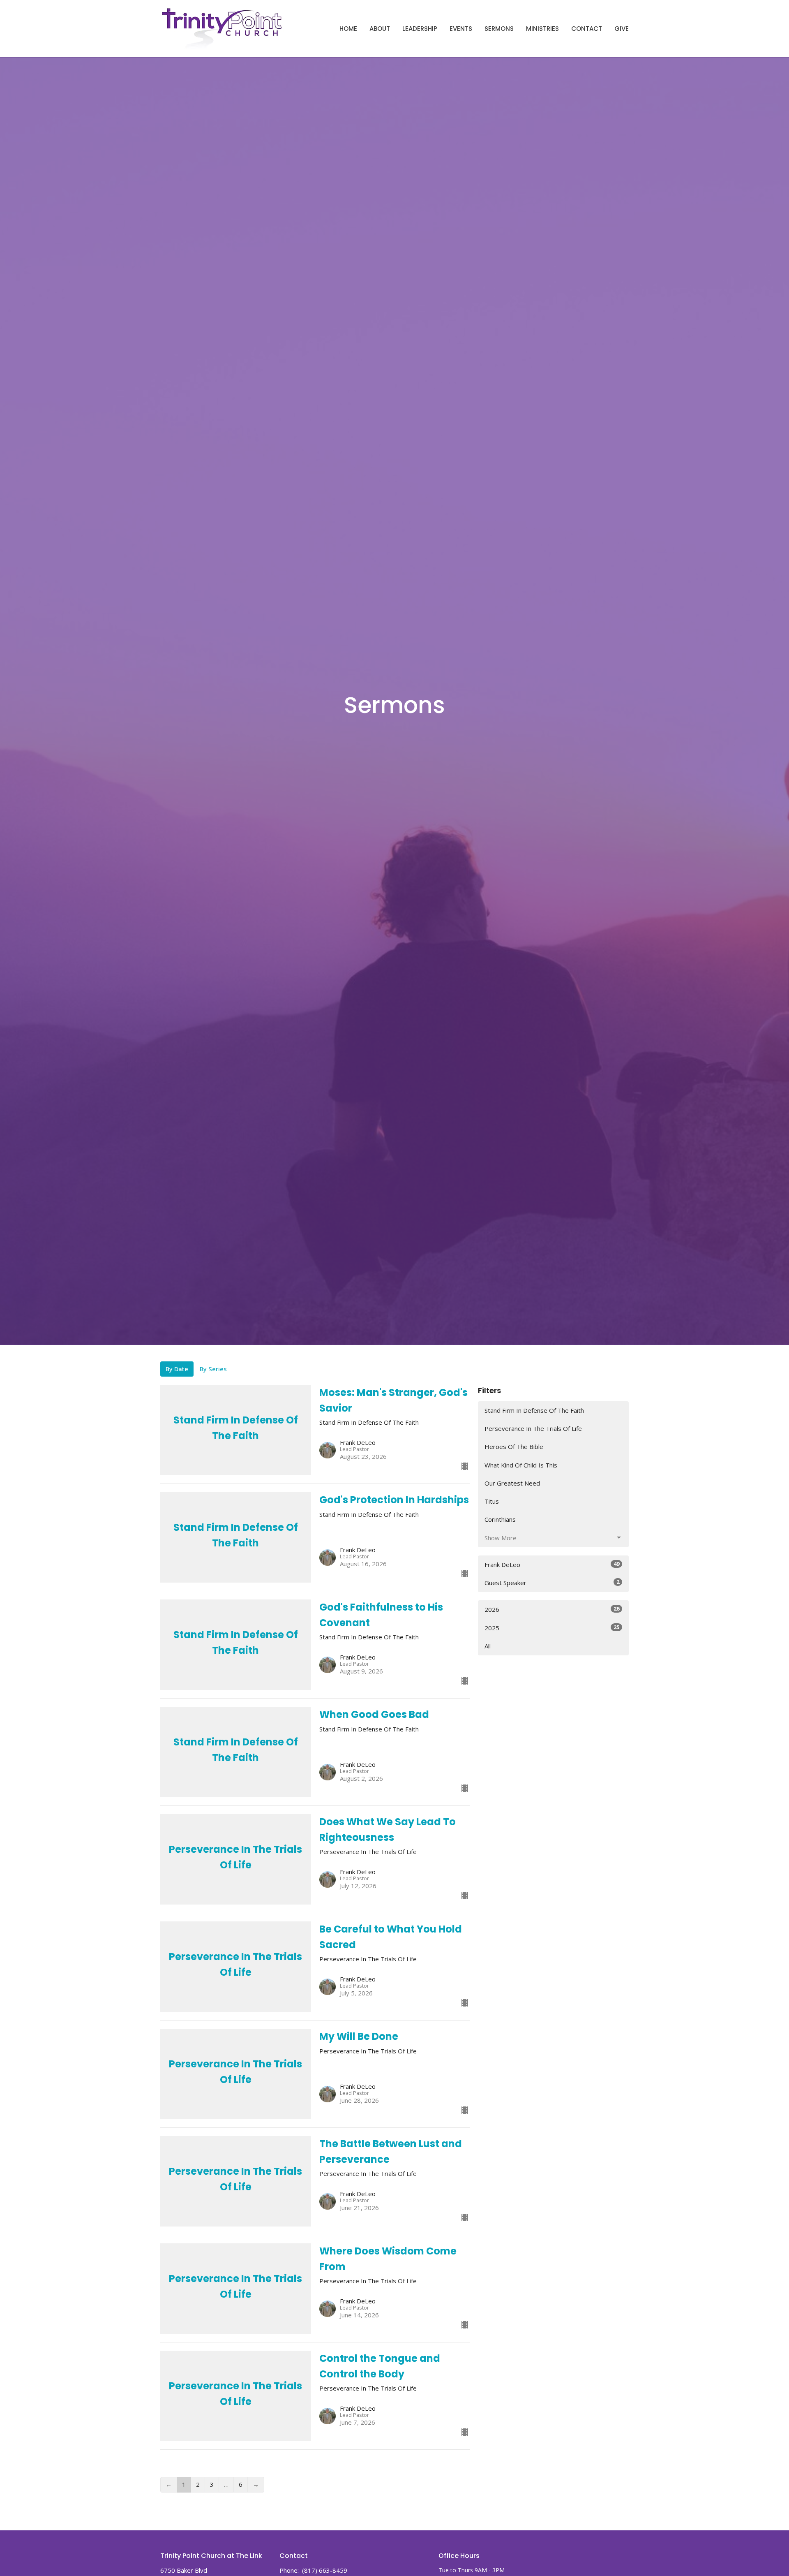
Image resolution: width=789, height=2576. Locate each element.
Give (622, 29)
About (380, 29)
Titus (492, 1501)
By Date (177, 1369)
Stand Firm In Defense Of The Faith (534, 1410)
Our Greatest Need (512, 1483)
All (488, 1646)
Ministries (542, 29)
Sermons (499, 29)
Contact (587, 29)
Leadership (420, 29)
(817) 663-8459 (325, 2570)
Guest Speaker (552, 1582)
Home (348, 29)
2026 (552, 1609)
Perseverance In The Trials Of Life (533, 1428)
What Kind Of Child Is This (521, 1465)
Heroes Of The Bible (514, 1447)
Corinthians (500, 1519)
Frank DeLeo (552, 1564)
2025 (552, 1628)
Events (461, 29)
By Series (213, 1369)
